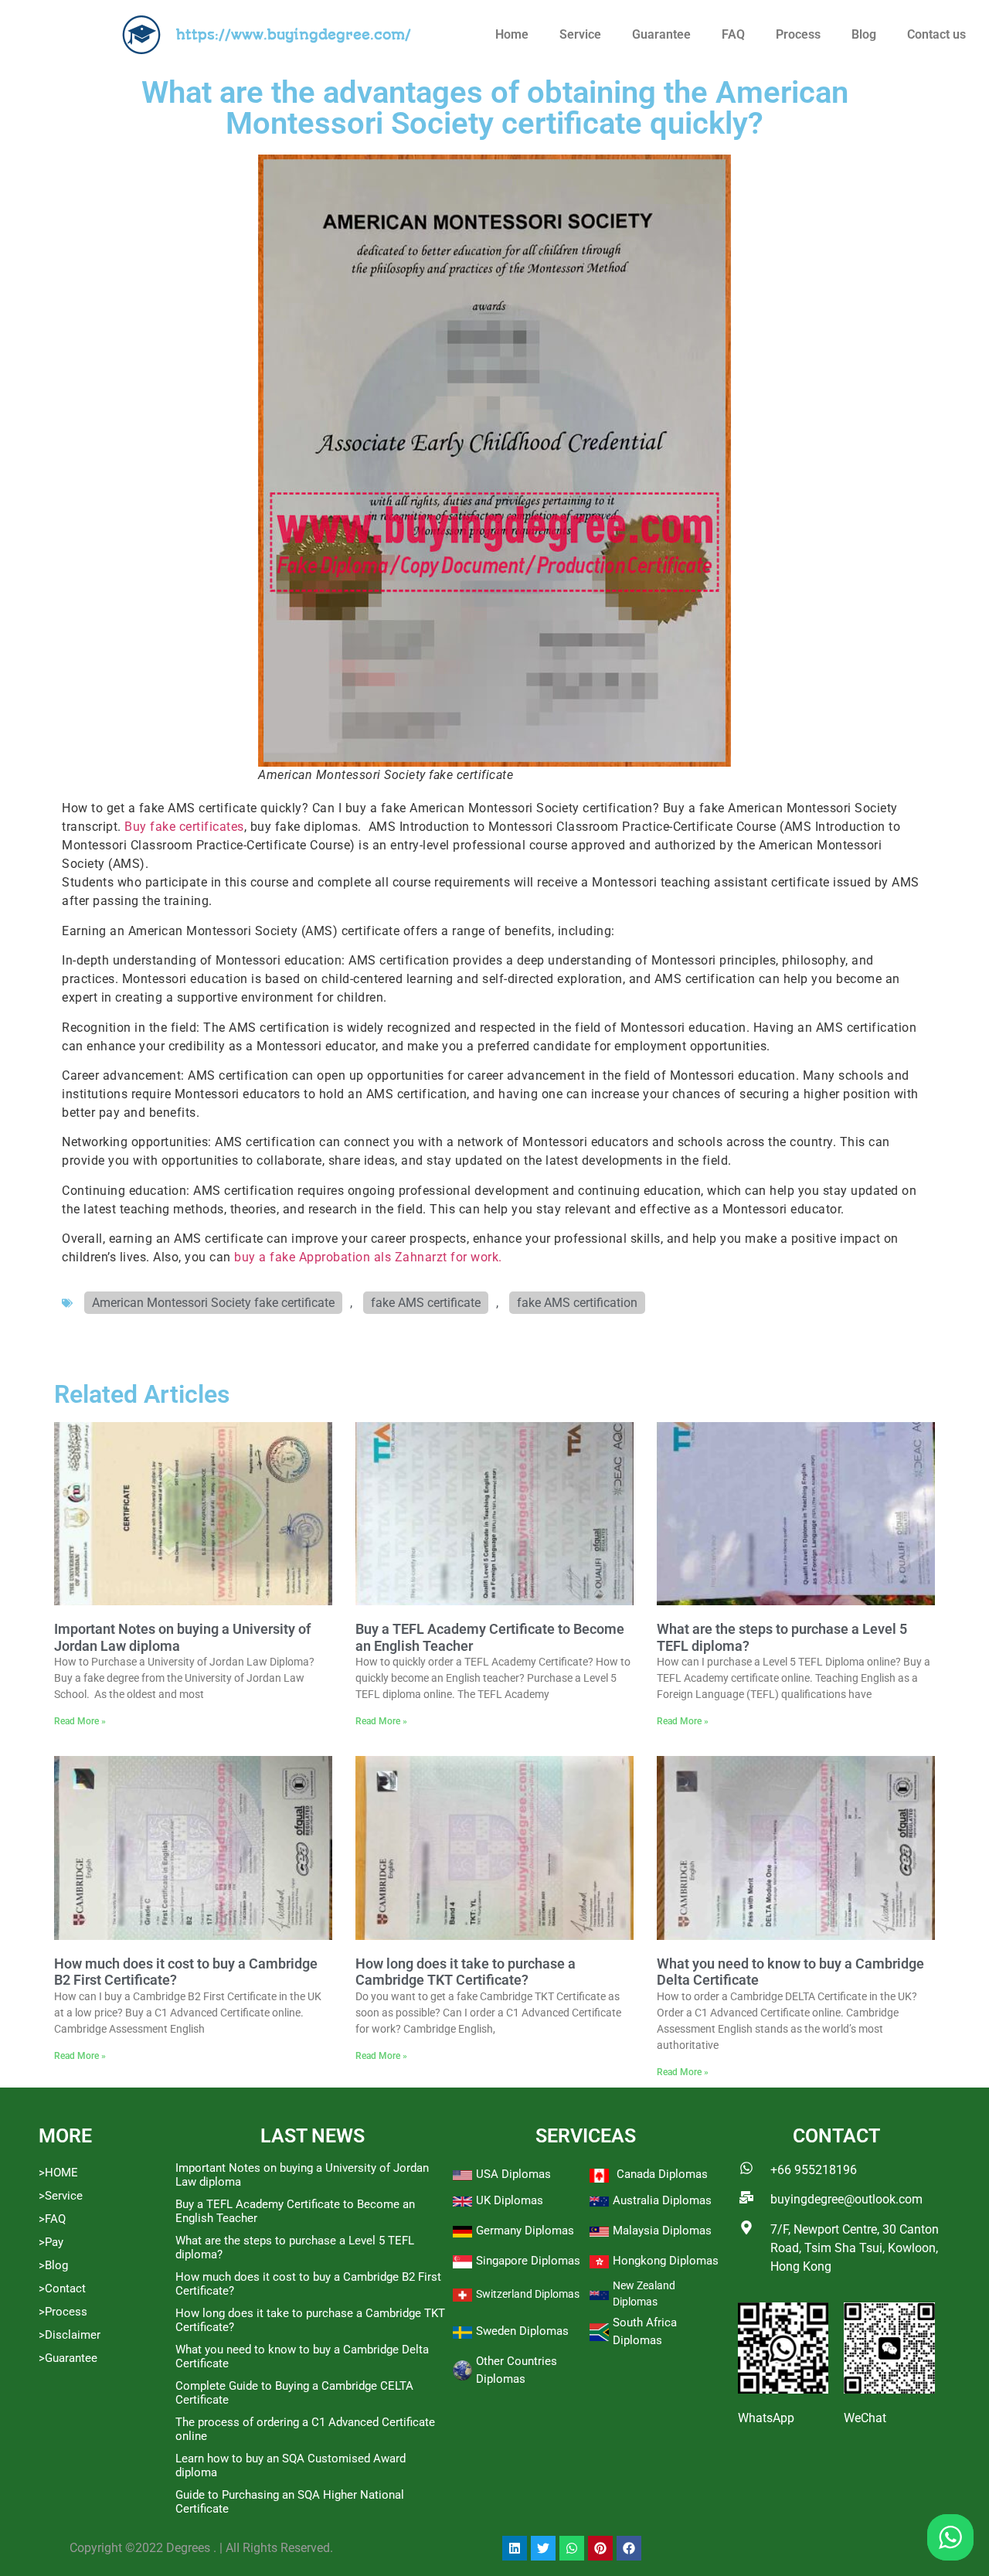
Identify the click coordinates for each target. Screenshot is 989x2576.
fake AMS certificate (426, 1303)
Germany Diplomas (525, 2231)
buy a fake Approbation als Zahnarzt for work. (368, 1257)
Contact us (936, 34)
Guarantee (661, 34)
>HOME (58, 2173)
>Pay (51, 2242)
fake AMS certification (577, 1303)
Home (512, 34)
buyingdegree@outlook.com (846, 2199)
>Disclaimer (70, 2335)
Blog (864, 34)
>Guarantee (68, 2358)
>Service (61, 2196)
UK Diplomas (510, 2200)
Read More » (80, 1721)
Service (580, 34)
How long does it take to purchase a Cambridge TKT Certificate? (466, 1972)
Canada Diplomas (662, 2174)
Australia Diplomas (662, 2200)
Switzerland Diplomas (528, 2294)
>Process (63, 2312)
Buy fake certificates (184, 827)
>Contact (62, 2288)
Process (798, 34)
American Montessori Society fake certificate (213, 1303)
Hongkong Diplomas (666, 2261)
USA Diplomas (513, 2174)
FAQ (733, 34)
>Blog (53, 2265)
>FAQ (52, 2219)
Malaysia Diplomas (662, 2231)
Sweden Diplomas (522, 2331)
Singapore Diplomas (528, 2261)
